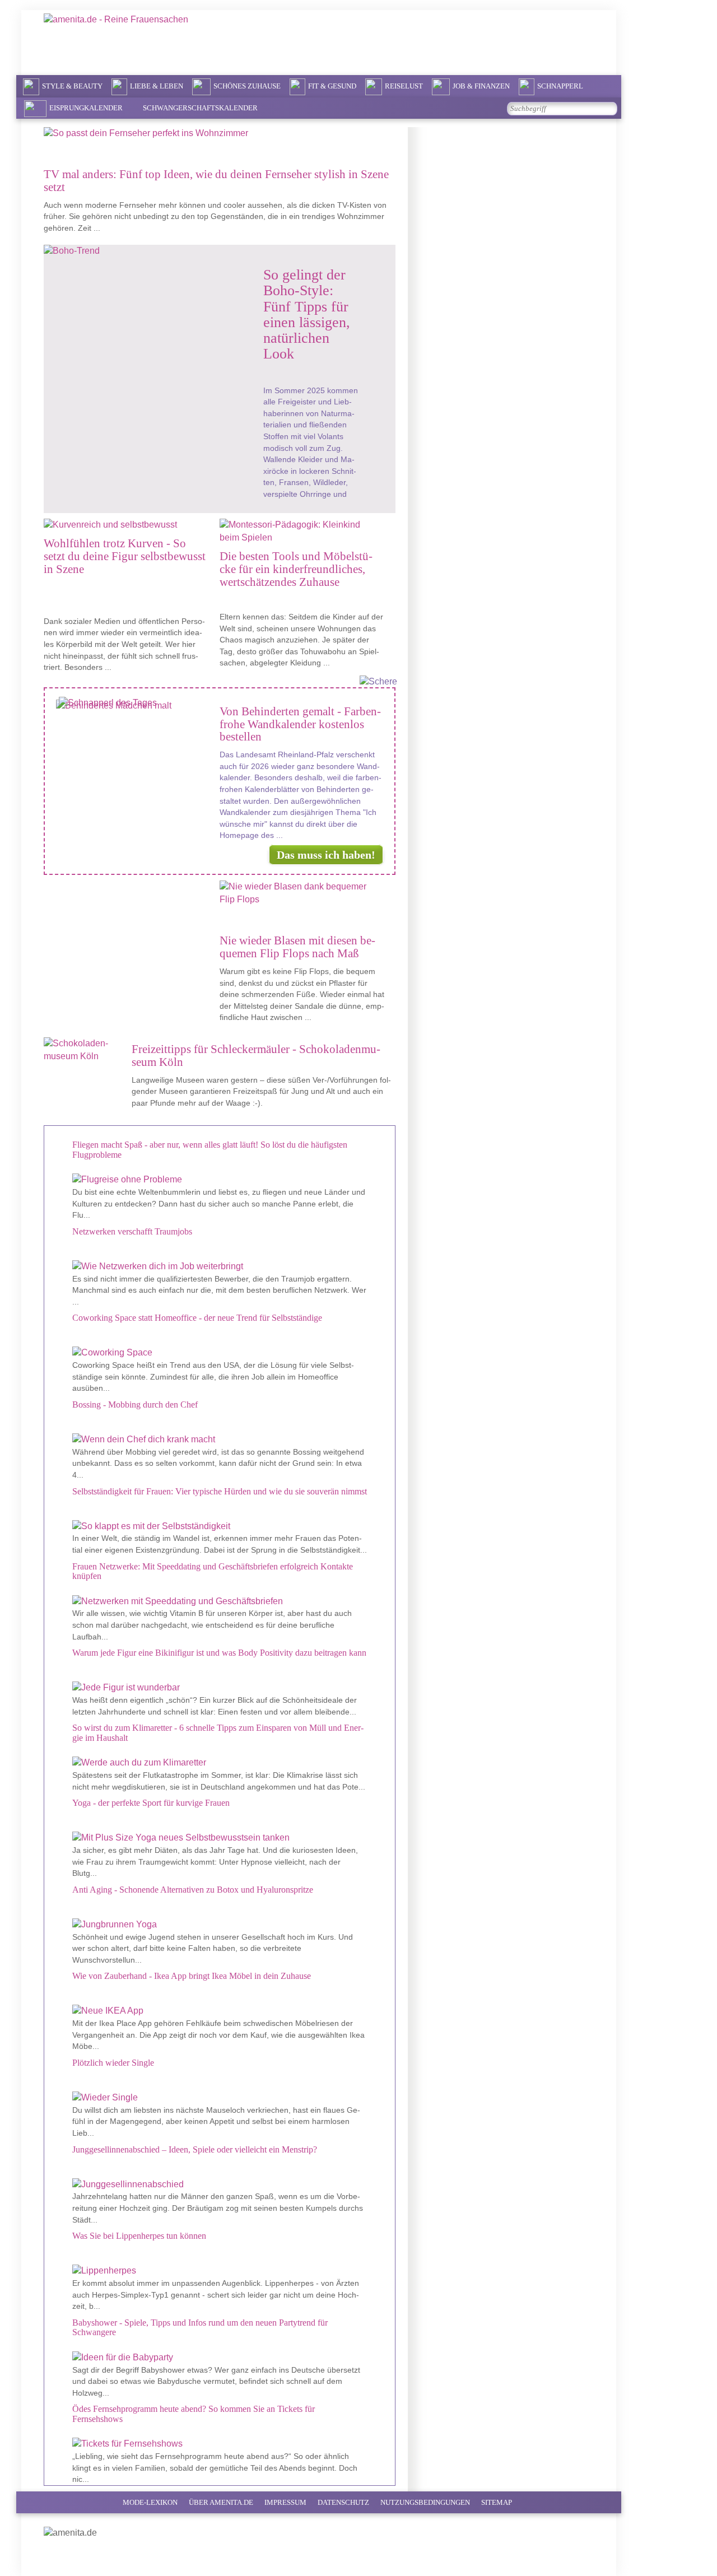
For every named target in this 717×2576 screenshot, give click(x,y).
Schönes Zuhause (247, 86)
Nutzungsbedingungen (425, 2502)
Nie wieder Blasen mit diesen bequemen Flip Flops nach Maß (297, 947)
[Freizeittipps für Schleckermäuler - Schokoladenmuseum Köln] (86, 1050)
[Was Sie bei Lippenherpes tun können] (220, 2271)
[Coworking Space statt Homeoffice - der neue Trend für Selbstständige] (220, 1353)
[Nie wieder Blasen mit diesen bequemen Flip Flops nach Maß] (301, 899)
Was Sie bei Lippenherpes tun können (139, 2236)
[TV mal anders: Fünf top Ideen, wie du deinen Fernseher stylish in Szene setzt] (218, 139)
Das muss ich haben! (326, 855)
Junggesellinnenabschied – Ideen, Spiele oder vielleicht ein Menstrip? (195, 2149)
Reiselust (404, 86)
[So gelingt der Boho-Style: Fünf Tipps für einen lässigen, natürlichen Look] (142, 251)
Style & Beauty (72, 86)
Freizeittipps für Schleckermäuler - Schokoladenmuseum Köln (256, 1055)
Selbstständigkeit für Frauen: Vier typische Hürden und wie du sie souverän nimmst (220, 1491)
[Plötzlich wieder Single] (220, 2098)
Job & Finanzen (481, 86)
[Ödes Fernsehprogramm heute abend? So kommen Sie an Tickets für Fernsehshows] (220, 2444)
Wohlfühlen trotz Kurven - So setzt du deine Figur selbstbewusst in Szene (125, 556)
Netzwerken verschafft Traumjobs (132, 1231)
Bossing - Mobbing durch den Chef (135, 1405)
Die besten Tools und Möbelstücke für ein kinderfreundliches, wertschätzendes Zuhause (296, 569)
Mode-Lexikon (150, 2502)
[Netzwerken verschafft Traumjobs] (220, 1267)
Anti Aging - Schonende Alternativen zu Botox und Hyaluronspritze (193, 1890)
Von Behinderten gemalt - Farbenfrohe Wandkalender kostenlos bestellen (300, 724)
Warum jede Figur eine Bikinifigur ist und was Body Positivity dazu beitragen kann (219, 1653)
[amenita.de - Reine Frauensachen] (145, 41)
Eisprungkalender (86, 108)
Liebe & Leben (157, 86)
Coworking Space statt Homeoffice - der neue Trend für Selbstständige (197, 1318)
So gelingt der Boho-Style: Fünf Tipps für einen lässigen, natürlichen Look (307, 314)
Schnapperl (560, 86)
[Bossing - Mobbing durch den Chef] (220, 1440)
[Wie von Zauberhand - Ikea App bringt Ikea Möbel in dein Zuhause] (220, 2011)
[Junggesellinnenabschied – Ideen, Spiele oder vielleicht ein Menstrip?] (220, 2185)
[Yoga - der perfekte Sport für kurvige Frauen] (220, 1838)
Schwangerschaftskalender (200, 108)
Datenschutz (343, 2502)
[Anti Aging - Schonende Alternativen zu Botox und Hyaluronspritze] (220, 1925)
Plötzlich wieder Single (113, 2063)
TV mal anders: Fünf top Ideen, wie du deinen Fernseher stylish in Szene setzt (216, 180)
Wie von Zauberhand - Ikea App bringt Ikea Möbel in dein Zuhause (192, 1976)
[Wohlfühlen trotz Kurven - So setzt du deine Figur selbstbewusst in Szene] (123, 525)
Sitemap (497, 2502)
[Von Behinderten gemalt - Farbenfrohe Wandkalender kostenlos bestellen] (136, 706)
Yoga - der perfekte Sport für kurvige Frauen (151, 1803)
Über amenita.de (221, 2502)
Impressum (285, 2502)
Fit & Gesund (332, 86)
